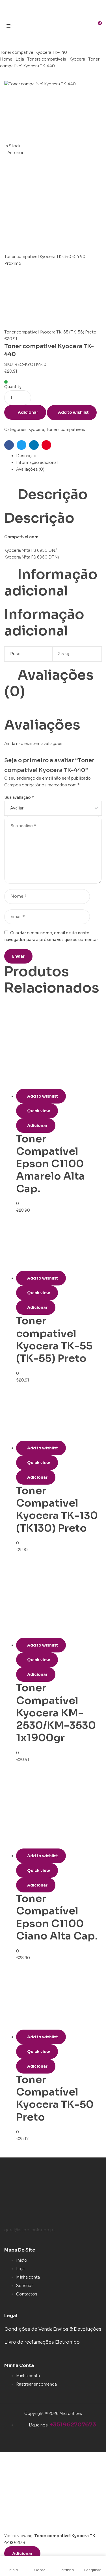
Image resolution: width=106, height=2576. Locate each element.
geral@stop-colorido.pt (30, 2230)
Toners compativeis (47, 59)
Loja (20, 59)
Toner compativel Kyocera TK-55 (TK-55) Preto (54, 1340)
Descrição (26, 456)
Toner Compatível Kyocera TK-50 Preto (55, 2098)
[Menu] (11, 26)
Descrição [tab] (53, 495)
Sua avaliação (19, 797)
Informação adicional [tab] (51, 583)
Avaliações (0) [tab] (49, 683)
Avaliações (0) (30, 469)
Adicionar (28, 412)
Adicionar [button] (37, 1125)
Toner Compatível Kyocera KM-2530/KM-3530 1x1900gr (56, 1713)
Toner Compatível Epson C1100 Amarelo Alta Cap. (50, 1164)
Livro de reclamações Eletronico (42, 2342)
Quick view (39, 1111)
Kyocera (77, 59)
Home (6, 59)
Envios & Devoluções (77, 2329)
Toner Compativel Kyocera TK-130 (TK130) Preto (57, 1509)
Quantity (13, 387)
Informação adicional (37, 462)
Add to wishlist (73, 412)
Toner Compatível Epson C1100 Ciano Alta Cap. (57, 1917)
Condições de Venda (29, 2329)
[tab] (59, 456)
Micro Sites (71, 2413)
